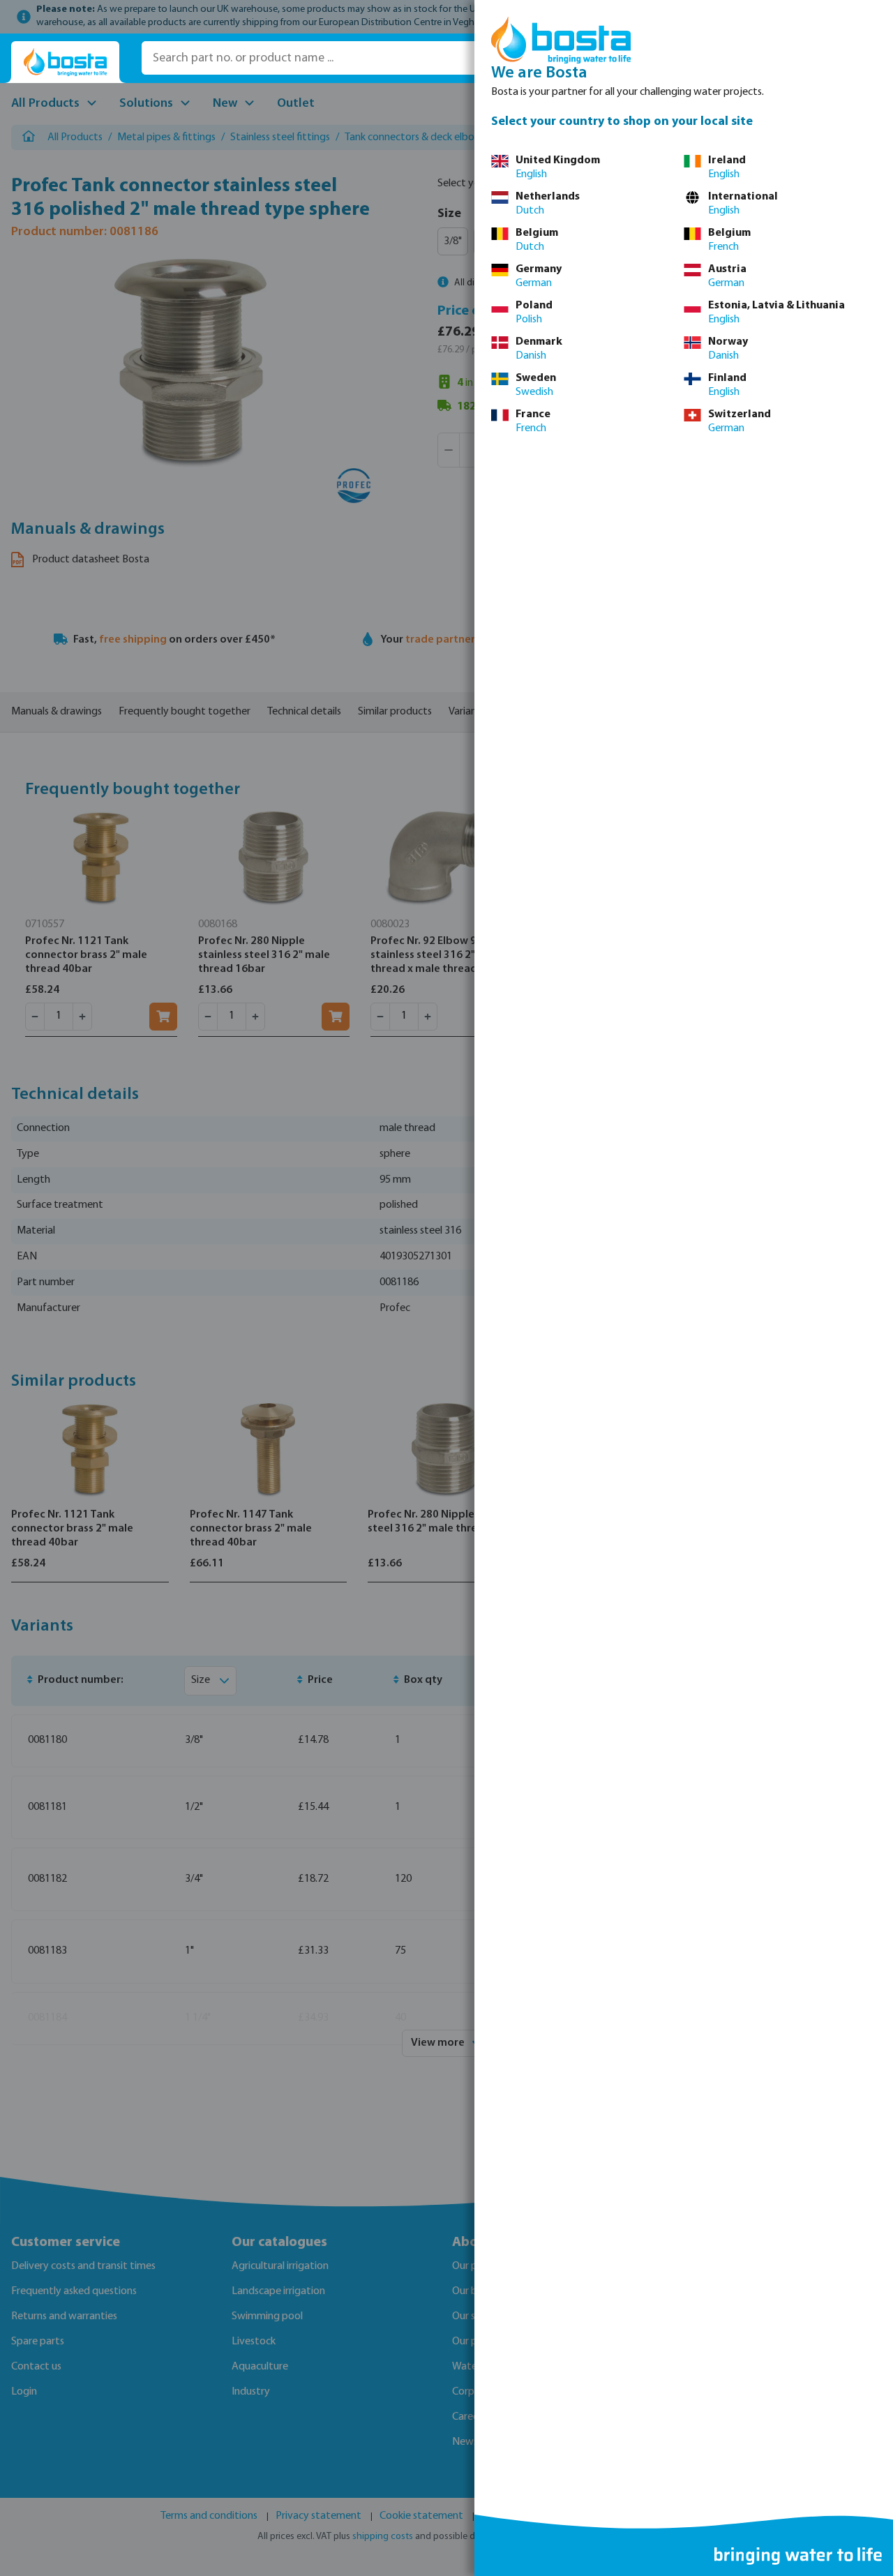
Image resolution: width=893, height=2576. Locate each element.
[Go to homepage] (65, 62)
